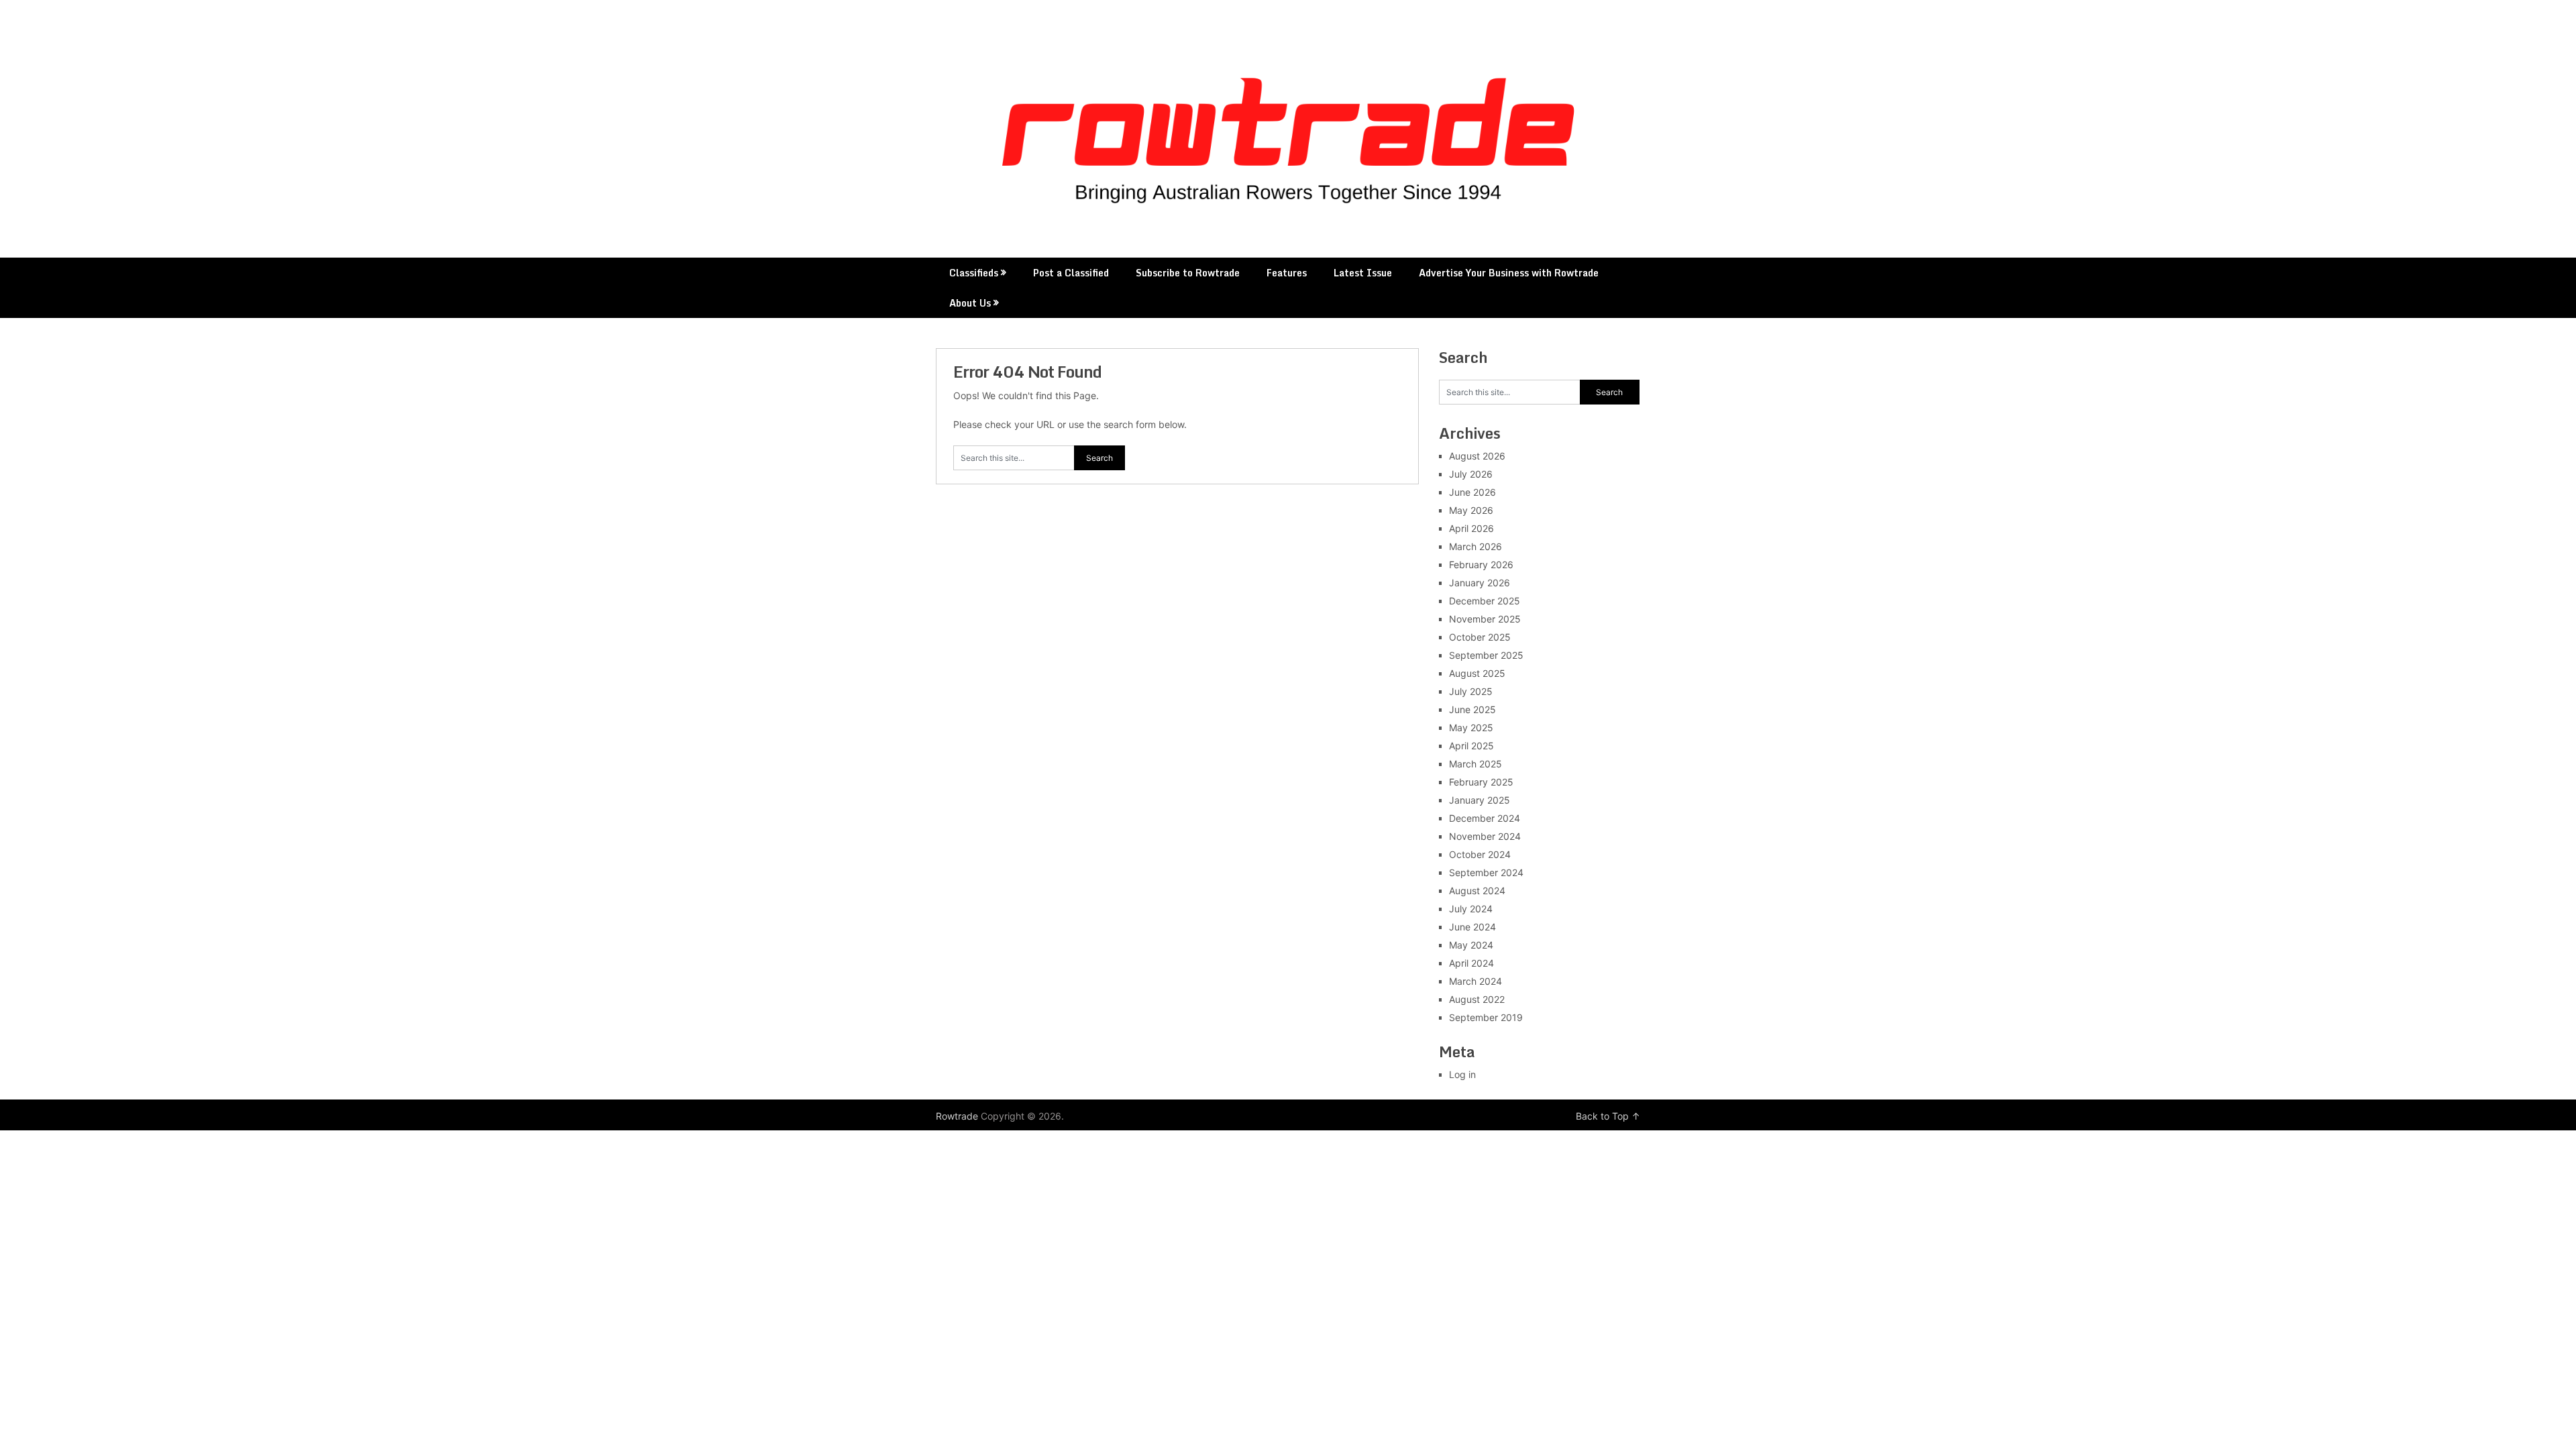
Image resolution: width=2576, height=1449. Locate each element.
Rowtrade (957, 1116)
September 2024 (1486, 872)
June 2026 (1472, 492)
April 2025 (1471, 746)
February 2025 (1481, 782)
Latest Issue (1363, 273)
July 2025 (1471, 691)
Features (1287, 273)
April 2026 (1471, 528)
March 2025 (1475, 764)
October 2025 (1480, 637)
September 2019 (1486, 1017)
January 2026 (1480, 583)
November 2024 (1485, 836)
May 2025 (1471, 728)
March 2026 (1475, 546)
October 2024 (1480, 854)
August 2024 (1477, 891)
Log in (1462, 1074)
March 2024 (1475, 981)
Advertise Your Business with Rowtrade (1509, 273)
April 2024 (1471, 963)
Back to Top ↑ (1608, 1116)
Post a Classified (1071, 273)
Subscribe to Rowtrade (1188, 273)
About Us (970, 303)
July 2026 (1471, 474)
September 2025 (1486, 655)
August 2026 (1477, 456)
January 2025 (1480, 800)
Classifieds (974, 273)
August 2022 (1477, 999)
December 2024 (1485, 818)
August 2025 (1477, 673)
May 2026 (1471, 510)
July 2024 (1471, 909)
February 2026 (1481, 565)
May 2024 (1471, 945)
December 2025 (1485, 601)
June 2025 (1472, 709)
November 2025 (1485, 619)
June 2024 (1472, 927)
